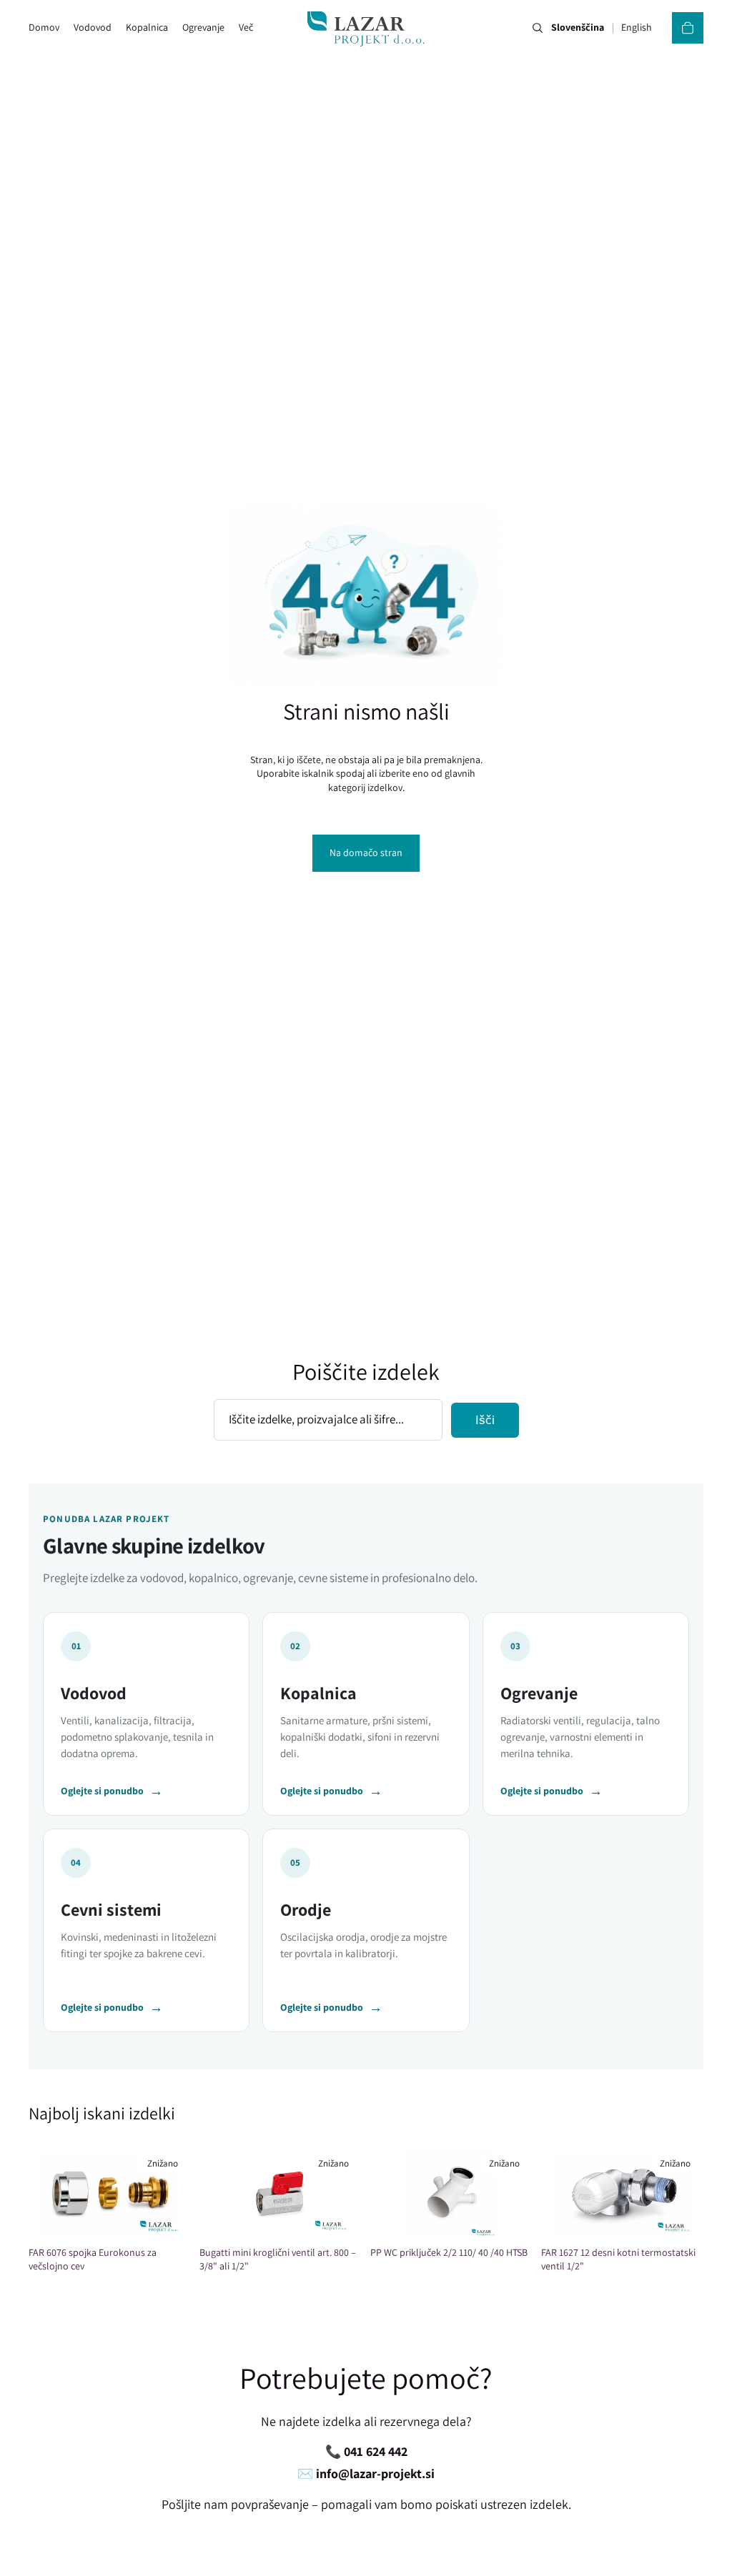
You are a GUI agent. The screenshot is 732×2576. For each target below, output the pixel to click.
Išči (485, 1420)
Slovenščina (578, 28)
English (637, 28)
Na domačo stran (366, 852)
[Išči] (538, 28)
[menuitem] (246, 28)
